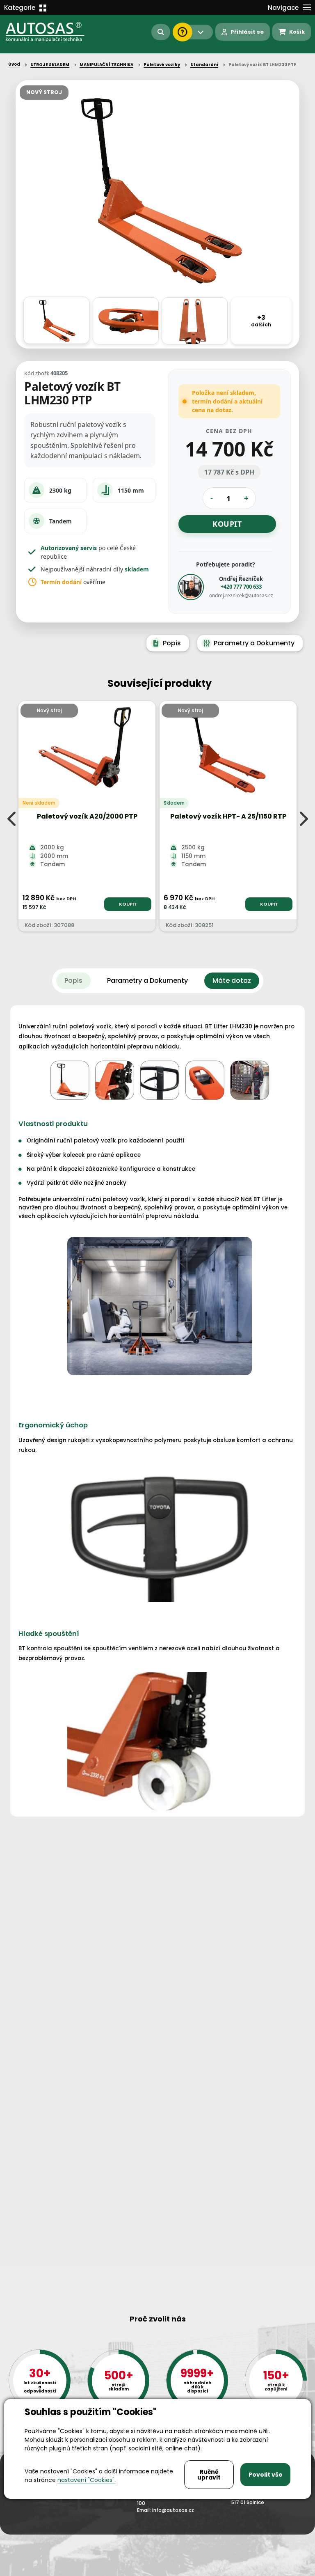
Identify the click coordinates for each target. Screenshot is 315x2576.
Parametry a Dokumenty (254, 643)
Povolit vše (266, 2475)
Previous (12, 819)
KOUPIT (128, 904)
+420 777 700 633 (241, 587)
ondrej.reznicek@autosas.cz (241, 595)
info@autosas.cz (173, 2510)
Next (303, 819)
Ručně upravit (209, 2475)
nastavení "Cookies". (87, 2480)
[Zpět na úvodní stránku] (46, 32)
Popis (172, 643)
